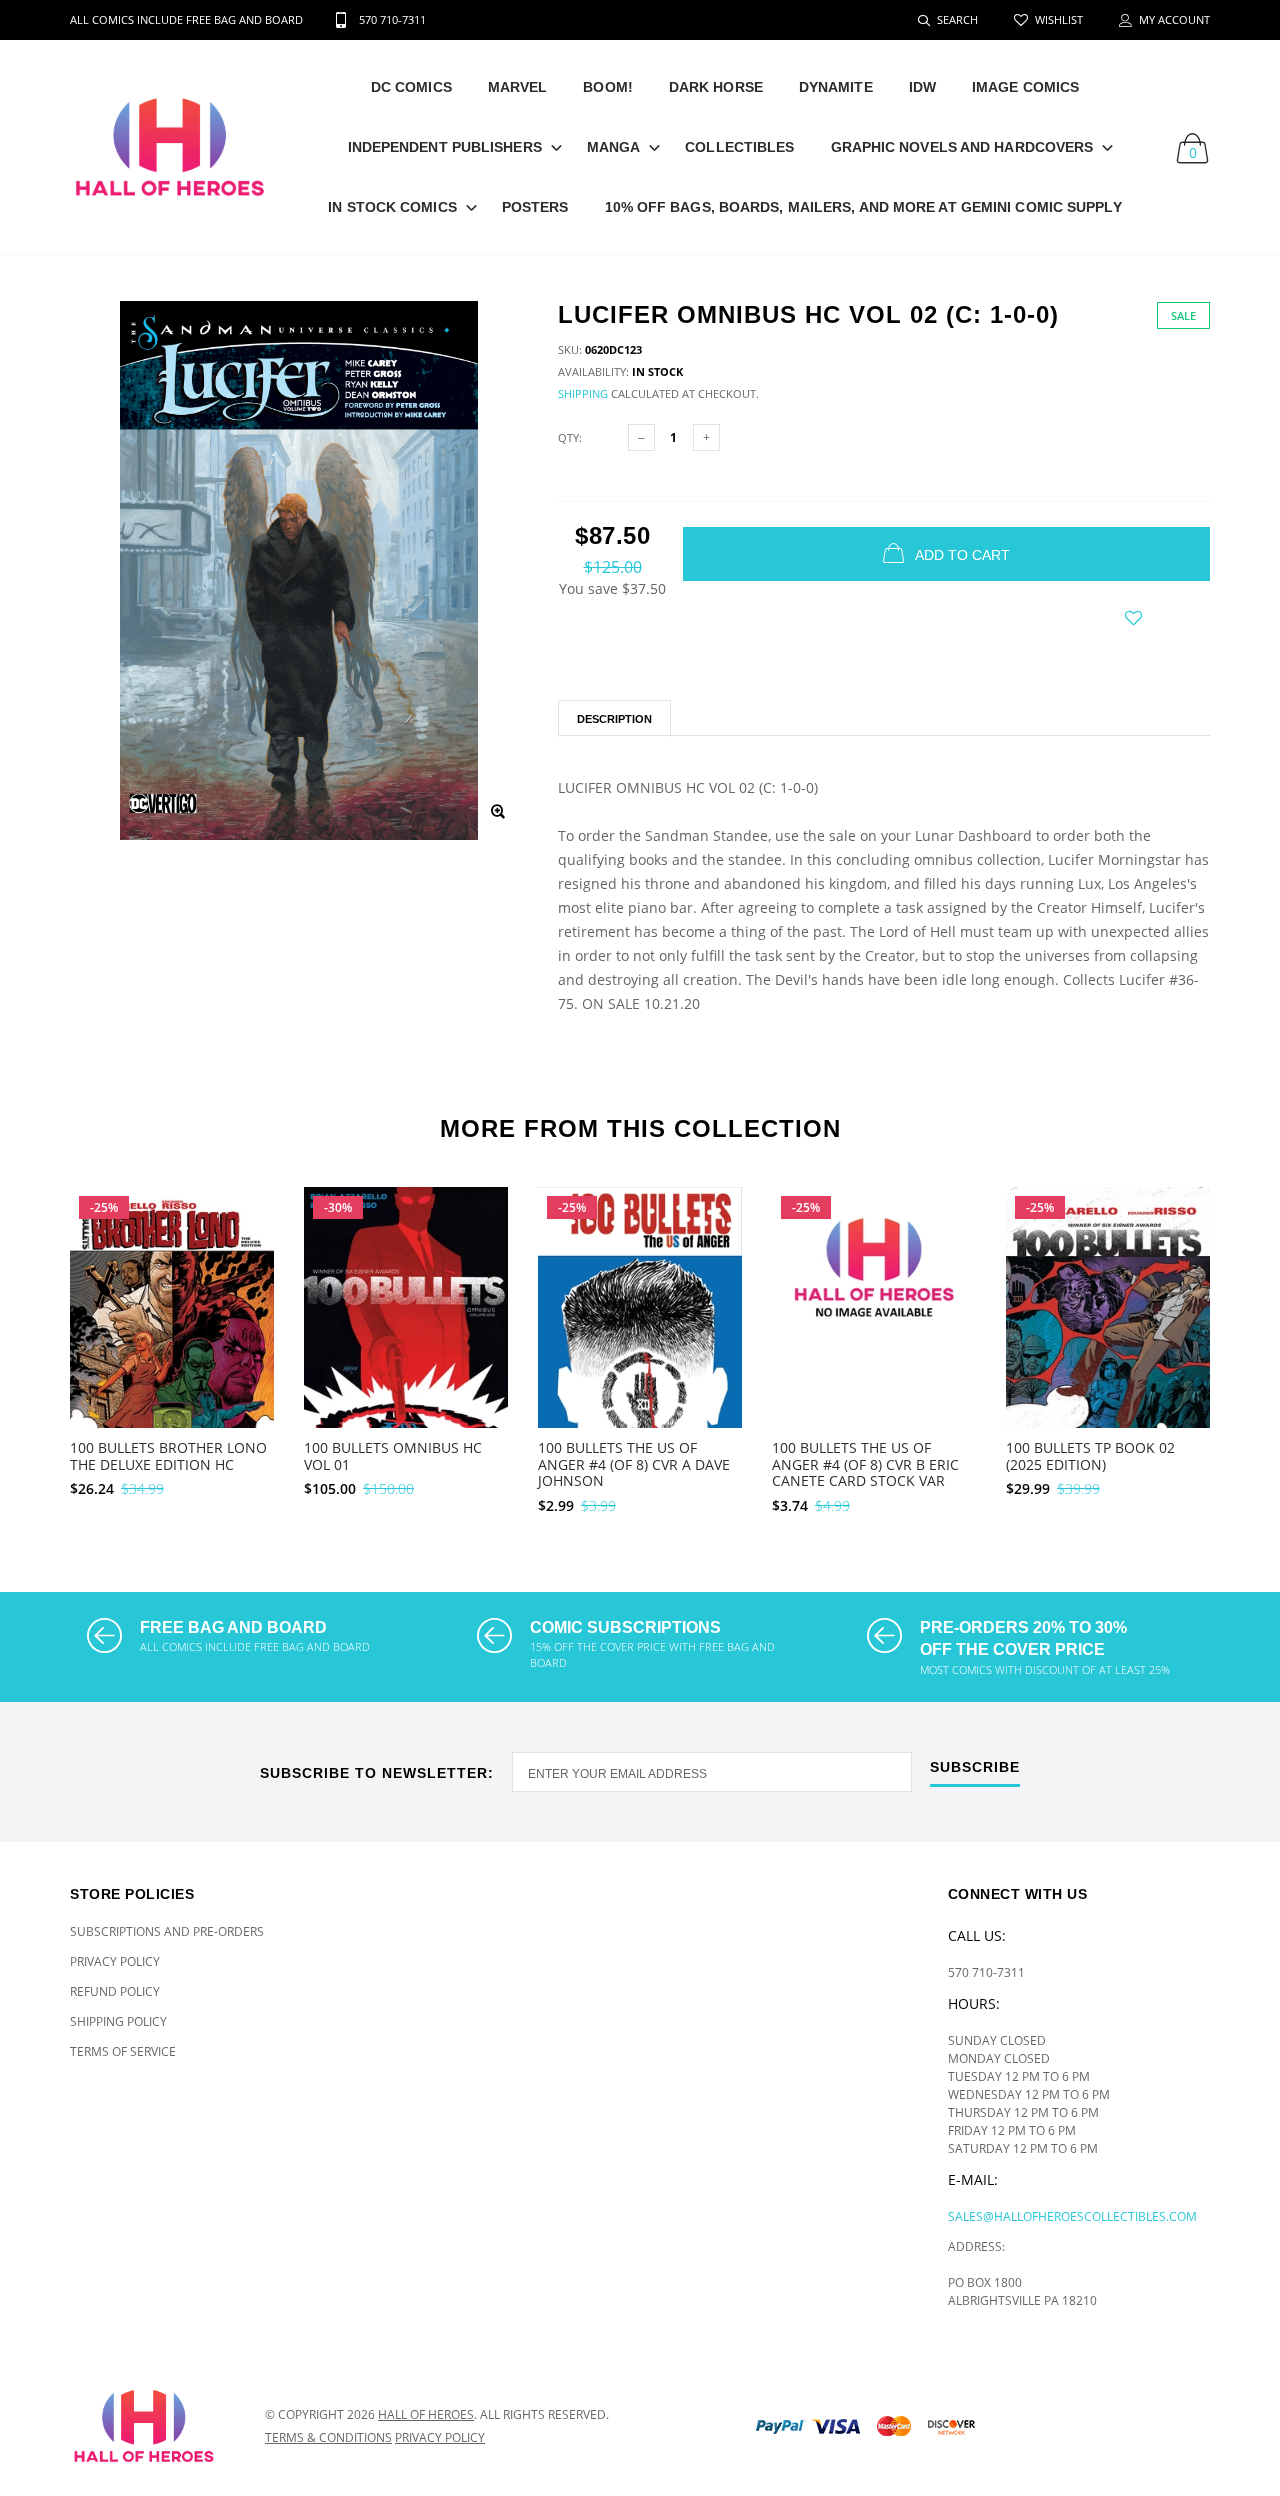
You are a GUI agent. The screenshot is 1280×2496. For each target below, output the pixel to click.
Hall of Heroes (426, 2414)
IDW (922, 87)
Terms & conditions (328, 2437)
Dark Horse (716, 87)
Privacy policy (440, 2437)
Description (614, 719)
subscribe (975, 1767)
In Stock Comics (392, 207)
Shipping (583, 393)
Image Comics (1025, 87)
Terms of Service (123, 2051)
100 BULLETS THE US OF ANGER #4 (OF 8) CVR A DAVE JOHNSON (634, 1464)
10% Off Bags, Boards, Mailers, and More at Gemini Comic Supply (863, 207)
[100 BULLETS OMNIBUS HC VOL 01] (406, 1337)
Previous (27, 1342)
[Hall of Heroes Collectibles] (152, 2426)
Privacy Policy (115, 1961)
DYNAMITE (836, 87)
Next (1253, 1342)
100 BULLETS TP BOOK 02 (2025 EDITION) (1090, 1456)
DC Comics (411, 87)
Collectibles (739, 147)
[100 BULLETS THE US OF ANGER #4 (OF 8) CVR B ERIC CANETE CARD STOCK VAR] (874, 1307)
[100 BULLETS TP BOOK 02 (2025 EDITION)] (1108, 1344)
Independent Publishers (445, 147)
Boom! (608, 87)
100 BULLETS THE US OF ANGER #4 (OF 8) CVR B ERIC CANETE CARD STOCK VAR (865, 1464)
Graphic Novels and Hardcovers (962, 147)
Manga (614, 147)
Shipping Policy (118, 2021)
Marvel (518, 87)
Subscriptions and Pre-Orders (167, 1931)
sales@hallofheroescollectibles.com (1072, 2216)
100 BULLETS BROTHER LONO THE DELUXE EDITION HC (168, 1456)
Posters (535, 207)
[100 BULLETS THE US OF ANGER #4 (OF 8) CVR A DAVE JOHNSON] (640, 1340)
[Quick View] (245, 1252)
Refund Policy (115, 1991)
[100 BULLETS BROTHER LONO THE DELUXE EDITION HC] (172, 1344)
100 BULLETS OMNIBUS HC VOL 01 (393, 1456)
